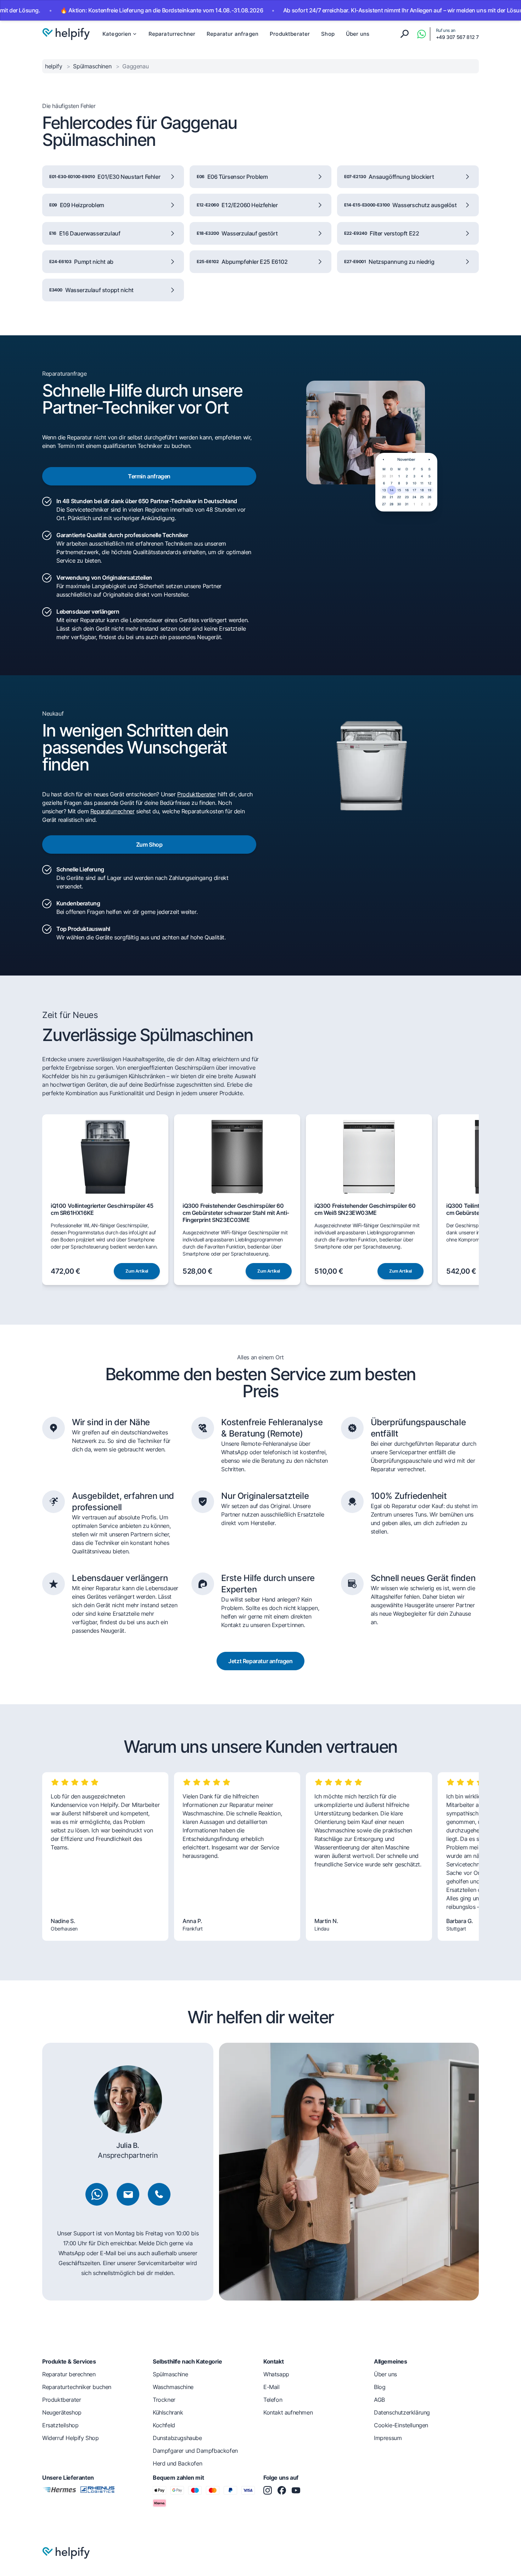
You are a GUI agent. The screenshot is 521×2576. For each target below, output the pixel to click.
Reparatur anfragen (233, 34)
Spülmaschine (170, 2374)
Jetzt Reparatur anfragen (260, 1661)
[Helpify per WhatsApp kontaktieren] (421, 34)
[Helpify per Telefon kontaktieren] (159, 2194)
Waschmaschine (173, 2387)
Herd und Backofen (177, 2463)
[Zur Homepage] (66, 34)
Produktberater (290, 34)
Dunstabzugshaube (177, 2438)
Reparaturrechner (172, 34)
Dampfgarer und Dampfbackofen (195, 2451)
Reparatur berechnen (69, 2374)
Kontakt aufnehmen (288, 2412)
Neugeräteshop (62, 2412)
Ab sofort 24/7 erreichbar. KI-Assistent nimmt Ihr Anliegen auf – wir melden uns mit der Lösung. (348, 10)
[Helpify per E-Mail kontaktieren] (128, 2194)
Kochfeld (164, 2425)
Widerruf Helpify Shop (71, 2438)
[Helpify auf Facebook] (282, 2490)
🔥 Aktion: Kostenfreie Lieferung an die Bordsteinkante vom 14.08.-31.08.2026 (104, 10)
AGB (379, 2400)
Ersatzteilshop (60, 2425)
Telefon (273, 2400)
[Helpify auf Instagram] (268, 2490)
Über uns (358, 34)
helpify (54, 66)
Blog (380, 2387)
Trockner (164, 2400)
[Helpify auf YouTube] (296, 2490)
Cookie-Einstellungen (401, 2425)
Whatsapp (276, 2374)
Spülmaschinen (93, 66)
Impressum (388, 2438)
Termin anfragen (149, 476)
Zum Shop (149, 845)
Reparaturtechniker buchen (77, 2387)
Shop (328, 34)
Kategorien (117, 34)
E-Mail (271, 2387)
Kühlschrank (168, 2412)
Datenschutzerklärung (402, 2412)
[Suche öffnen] (404, 34)
